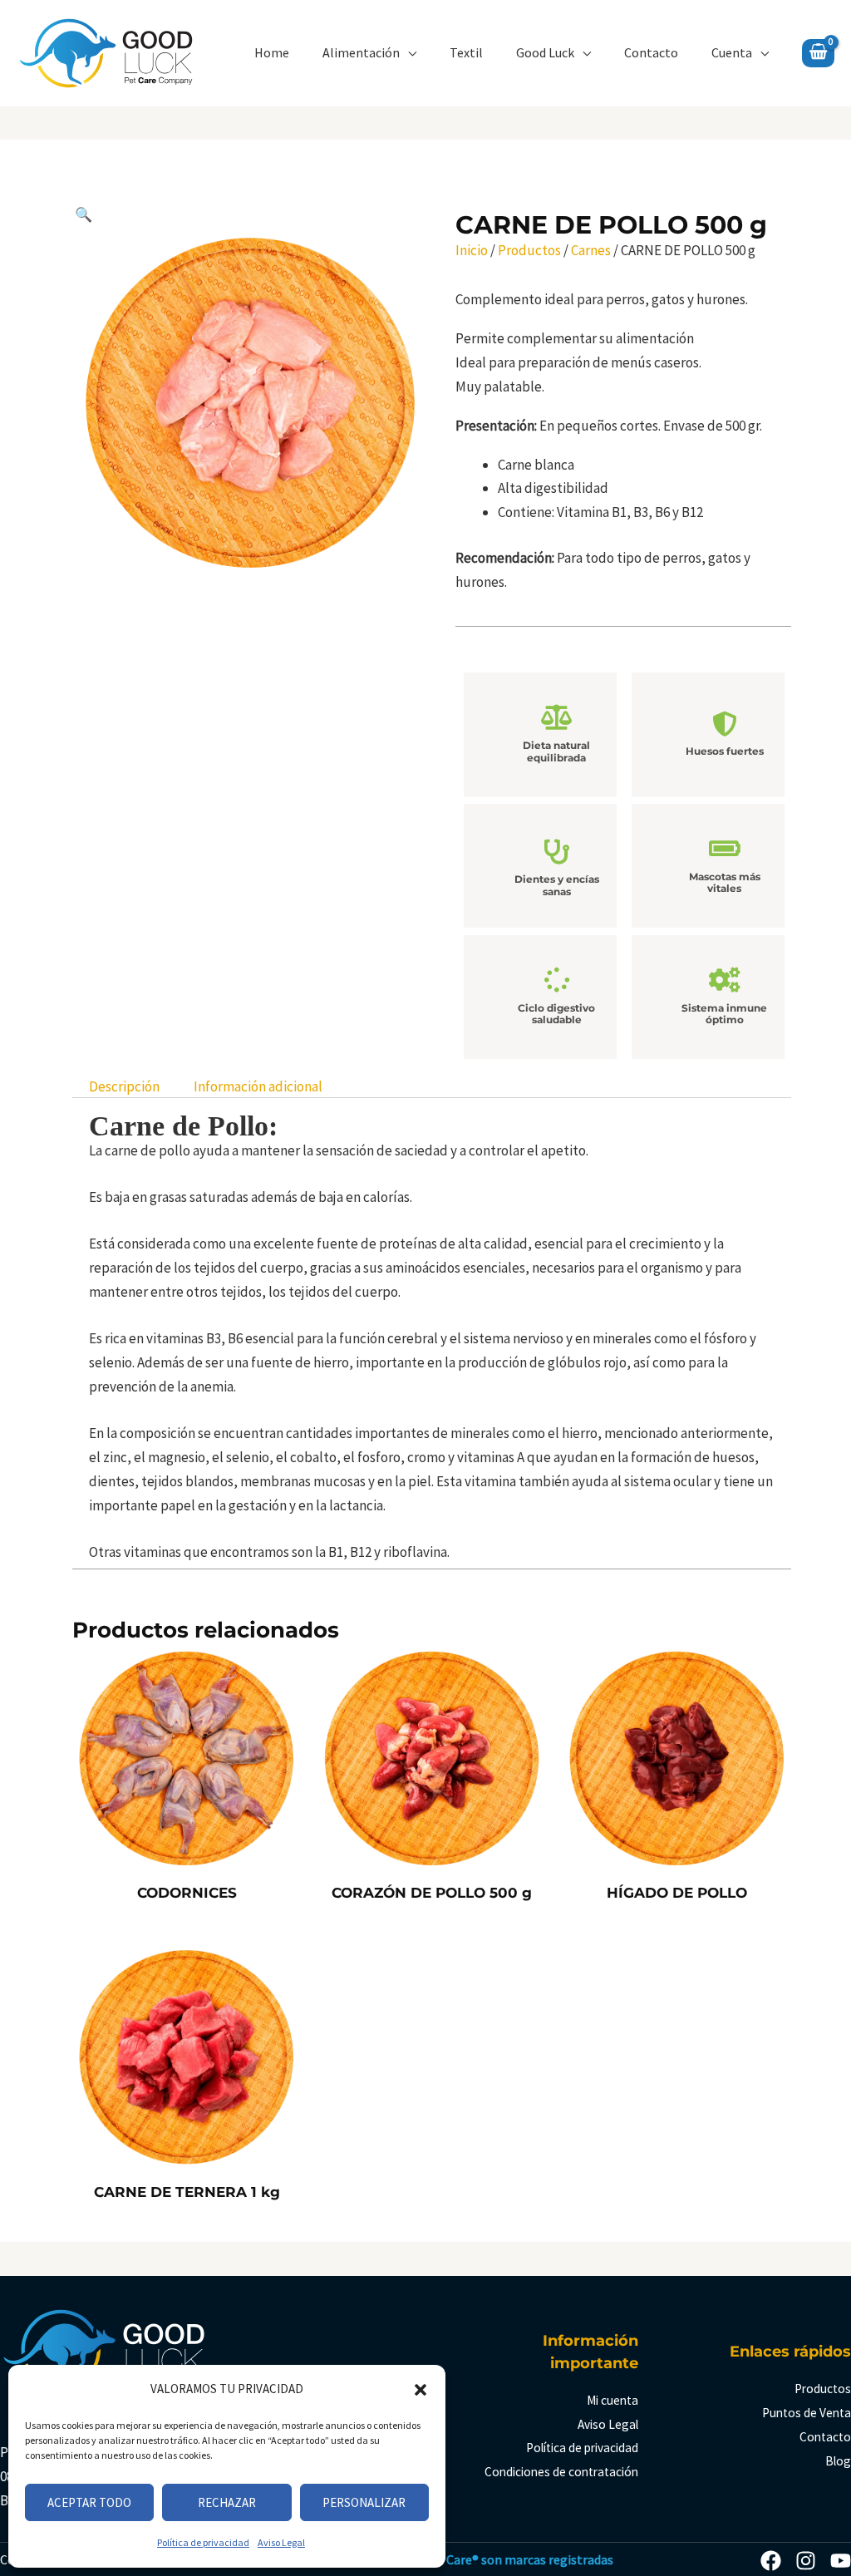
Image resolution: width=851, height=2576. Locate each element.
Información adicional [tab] (258, 1086)
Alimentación (361, 52)
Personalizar (364, 2502)
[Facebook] (771, 2561)
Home (272, 52)
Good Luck (545, 52)
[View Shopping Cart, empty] (818, 53)
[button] (421, 2390)
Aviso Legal (281, 2542)
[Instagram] (806, 2561)
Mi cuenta (612, 2400)
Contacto (651, 52)
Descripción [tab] (124, 1086)
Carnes (591, 250)
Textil (466, 52)
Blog (838, 2461)
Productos (529, 250)
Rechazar (227, 2502)
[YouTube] (841, 2561)
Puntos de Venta (807, 2413)
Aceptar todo (89, 2502)
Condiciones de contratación (561, 2472)
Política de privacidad (203, 2542)
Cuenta (732, 52)
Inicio (472, 250)
